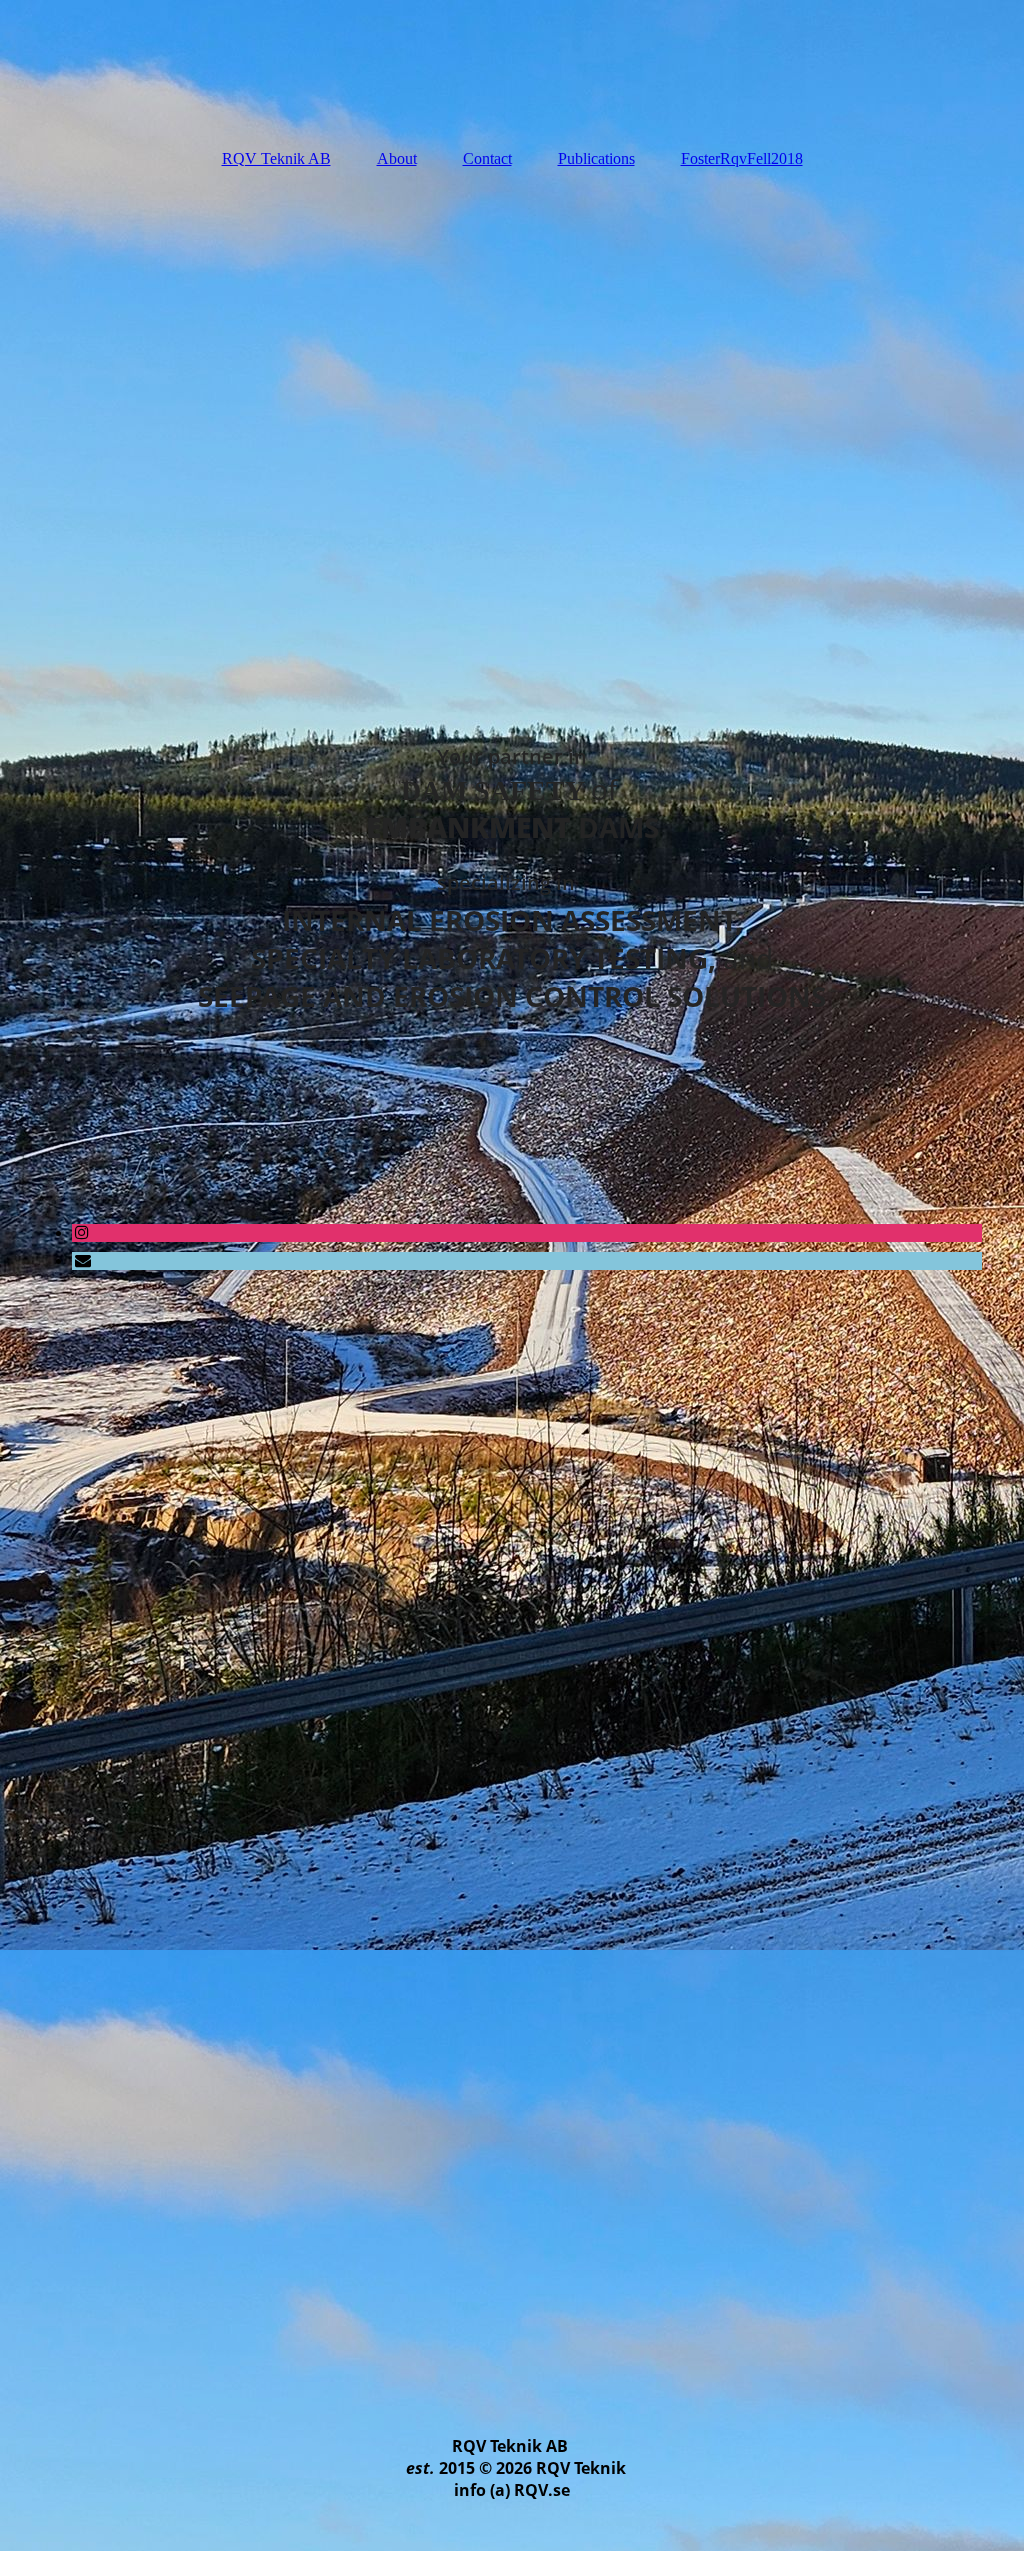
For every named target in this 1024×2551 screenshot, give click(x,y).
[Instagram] (80, 1232)
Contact (487, 158)
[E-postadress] (81, 1260)
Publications (596, 158)
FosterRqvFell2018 (742, 158)
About (397, 158)
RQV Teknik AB (276, 158)
